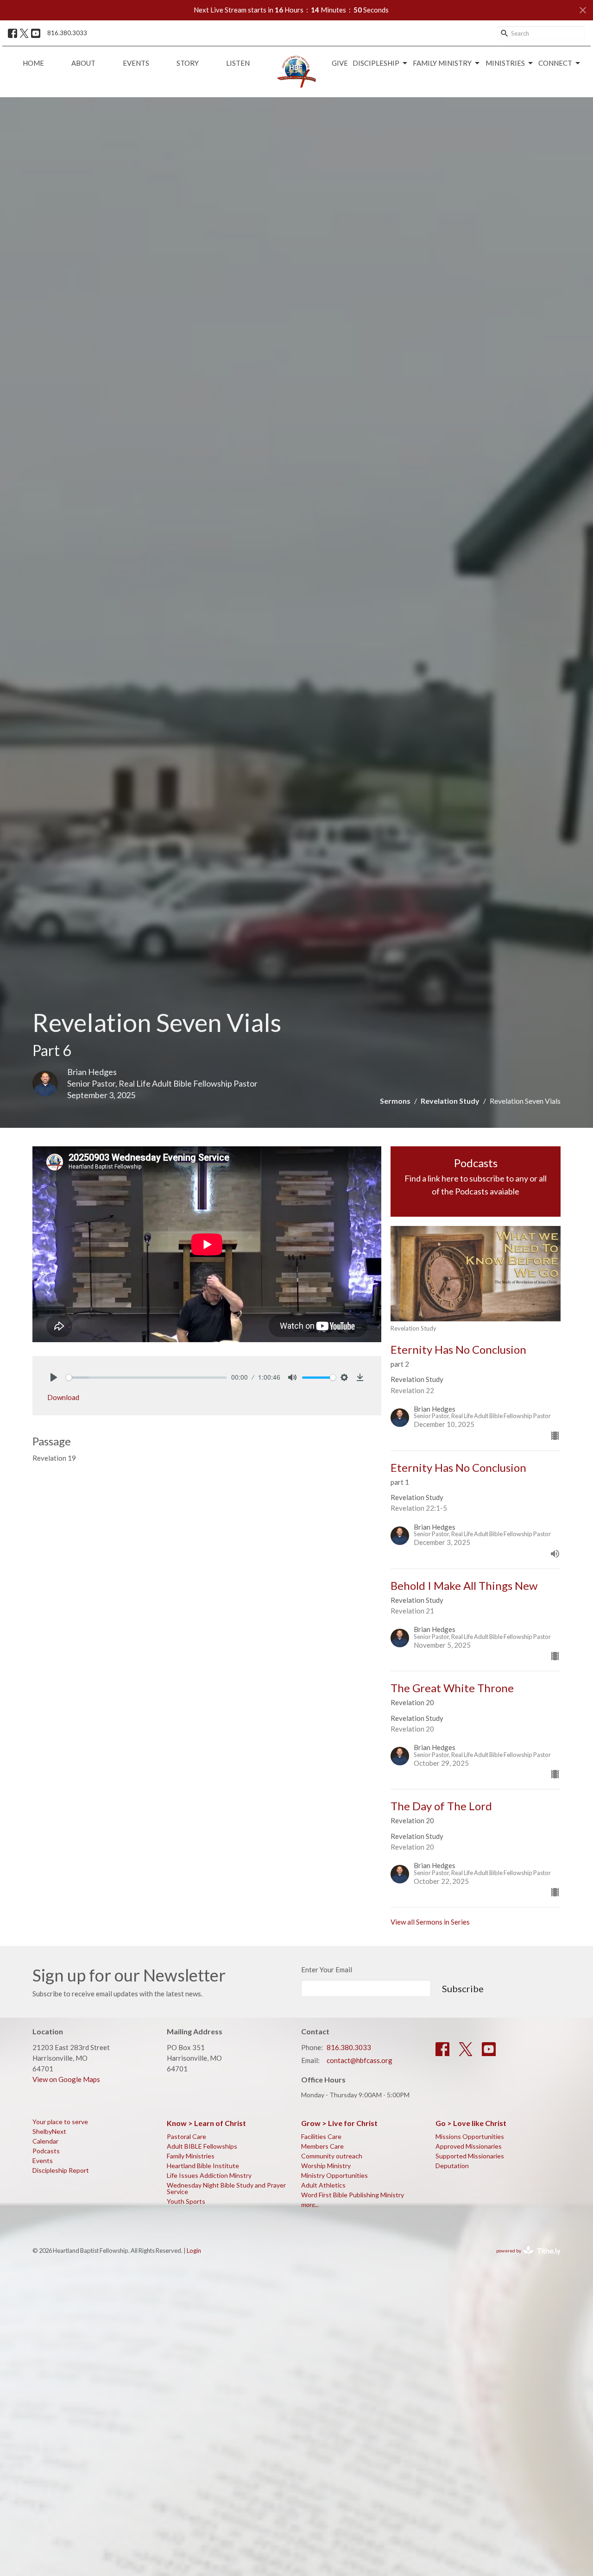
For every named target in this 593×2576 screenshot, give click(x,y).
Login (194, 2251)
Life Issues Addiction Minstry (209, 2175)
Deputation (452, 2166)
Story (188, 63)
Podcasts (46, 2151)
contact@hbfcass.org (360, 2060)
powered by (524, 2259)
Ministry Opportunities (334, 2175)
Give (340, 63)
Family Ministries (191, 2156)
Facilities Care (321, 2136)
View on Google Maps (66, 2079)
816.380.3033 (67, 33)
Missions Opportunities (470, 2136)
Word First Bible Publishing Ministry (353, 2195)
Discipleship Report (61, 2170)
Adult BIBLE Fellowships (202, 2146)
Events (136, 63)
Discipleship (376, 63)
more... (310, 2204)
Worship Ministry (326, 2166)
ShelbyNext (49, 2131)
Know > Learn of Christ (206, 2123)
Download (63, 1397)
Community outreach (332, 2156)
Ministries (505, 63)
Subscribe (463, 1988)
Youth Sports (186, 2201)
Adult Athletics (323, 2185)
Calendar (45, 2141)
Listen (238, 63)
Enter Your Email (327, 1970)
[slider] (146, 1378)
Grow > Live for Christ (339, 2123)
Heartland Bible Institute (203, 2166)
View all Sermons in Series (430, 1922)
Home (33, 63)
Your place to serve (60, 2122)
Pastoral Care (186, 2136)
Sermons (395, 1101)
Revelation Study (450, 1101)
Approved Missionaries (469, 2146)
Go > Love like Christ (471, 2123)
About (83, 63)
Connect (555, 63)
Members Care (322, 2146)
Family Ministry (442, 63)
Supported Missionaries (470, 2156)
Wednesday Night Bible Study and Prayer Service (226, 2188)
